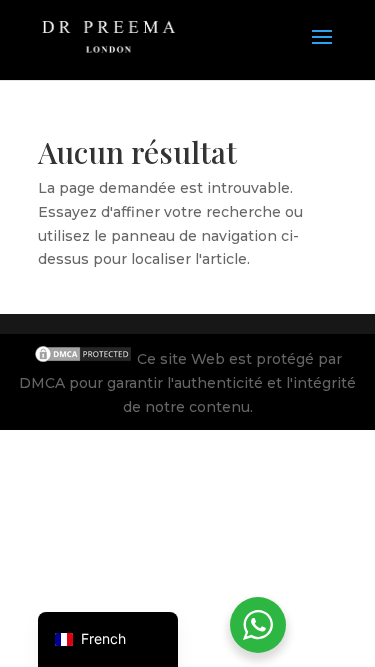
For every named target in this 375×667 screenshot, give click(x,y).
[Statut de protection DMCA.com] (85, 359)
